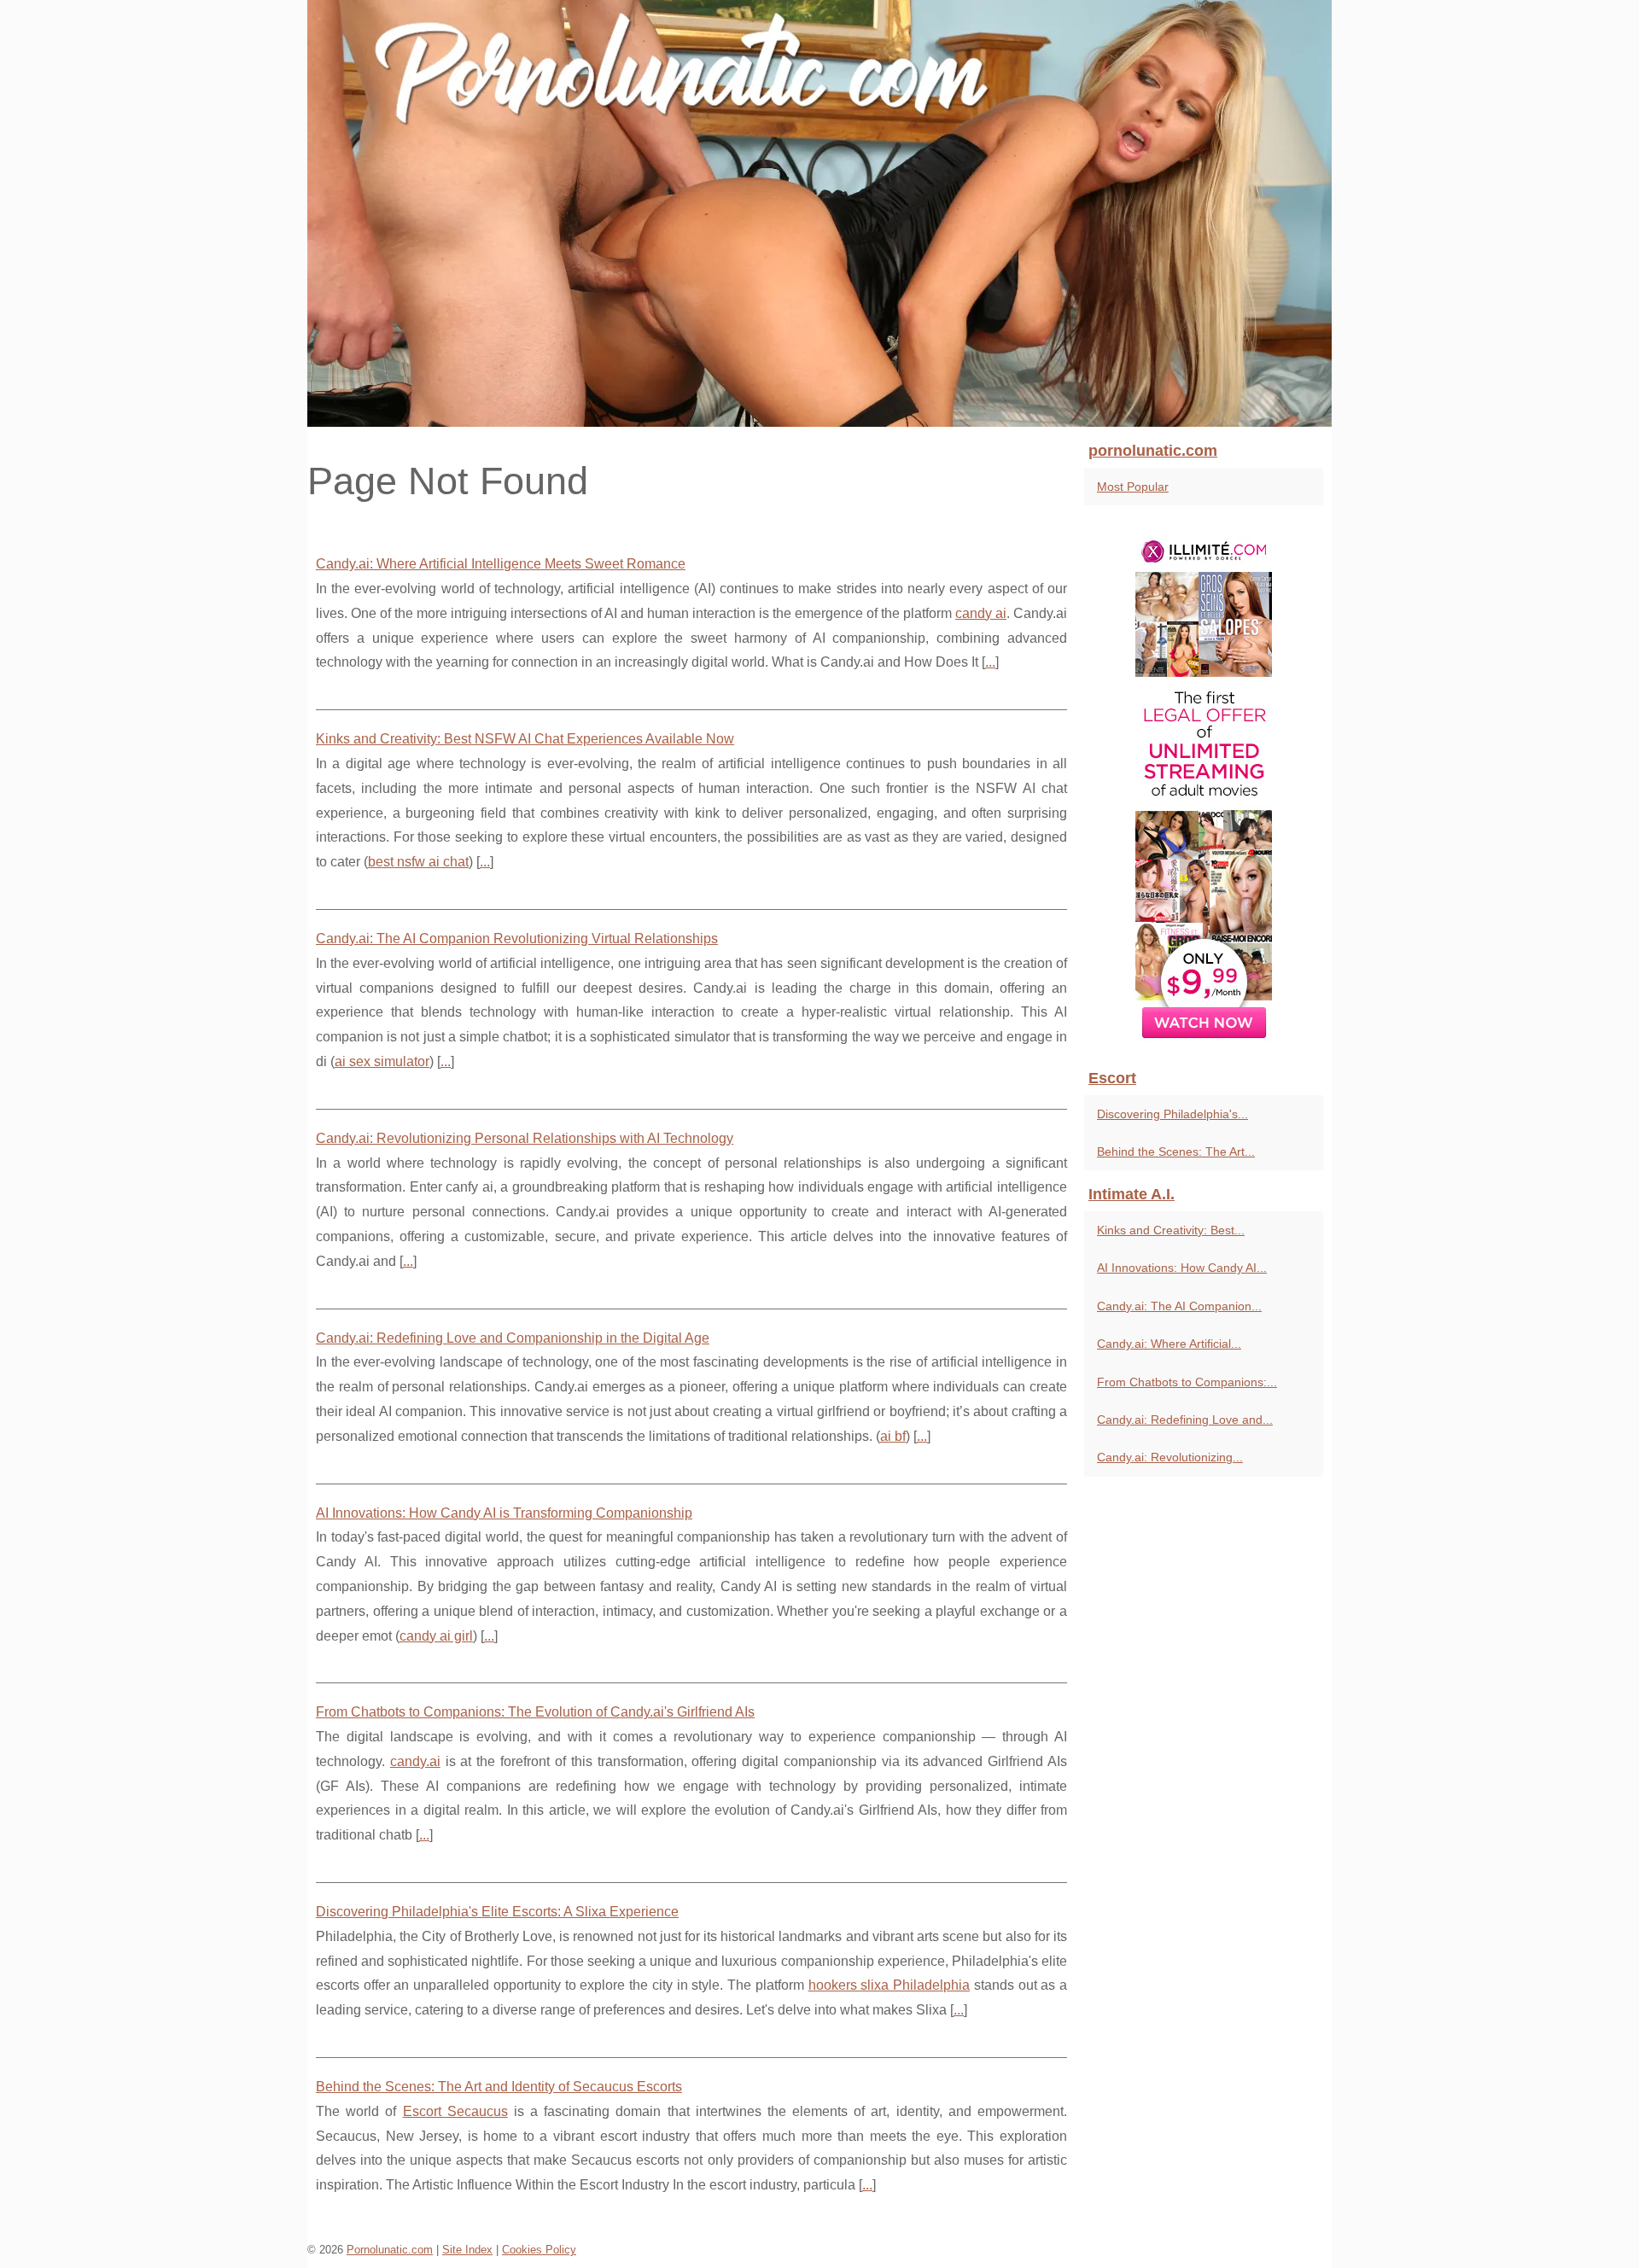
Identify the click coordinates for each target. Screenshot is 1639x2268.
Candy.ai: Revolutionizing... (1170, 1457)
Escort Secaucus (455, 2111)
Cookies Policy (539, 2250)
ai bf (893, 1436)
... (990, 662)
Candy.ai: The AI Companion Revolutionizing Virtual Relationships (517, 939)
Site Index (467, 2250)
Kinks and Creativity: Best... (1171, 1230)
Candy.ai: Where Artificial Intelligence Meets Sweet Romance (501, 564)
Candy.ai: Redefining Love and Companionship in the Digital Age (513, 1338)
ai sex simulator (382, 1061)
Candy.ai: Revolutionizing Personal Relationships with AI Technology (525, 1138)
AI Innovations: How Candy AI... (1182, 1268)
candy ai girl (436, 1636)
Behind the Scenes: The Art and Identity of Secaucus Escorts (499, 2087)
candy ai (981, 613)
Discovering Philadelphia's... (1172, 1114)
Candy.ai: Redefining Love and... (1185, 1420)
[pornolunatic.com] (819, 213)
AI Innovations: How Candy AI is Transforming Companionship (504, 1513)
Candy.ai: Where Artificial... (1169, 1344)
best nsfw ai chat (418, 862)
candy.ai (415, 1761)
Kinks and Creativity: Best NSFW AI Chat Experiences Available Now (525, 739)
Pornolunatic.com (390, 2250)
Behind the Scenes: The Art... (1176, 1151)
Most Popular (1133, 487)
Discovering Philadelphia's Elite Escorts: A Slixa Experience (497, 1912)
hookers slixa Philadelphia (889, 1985)
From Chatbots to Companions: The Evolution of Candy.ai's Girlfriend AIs (535, 1712)
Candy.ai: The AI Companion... (1179, 1306)
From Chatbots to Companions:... (1187, 1382)
